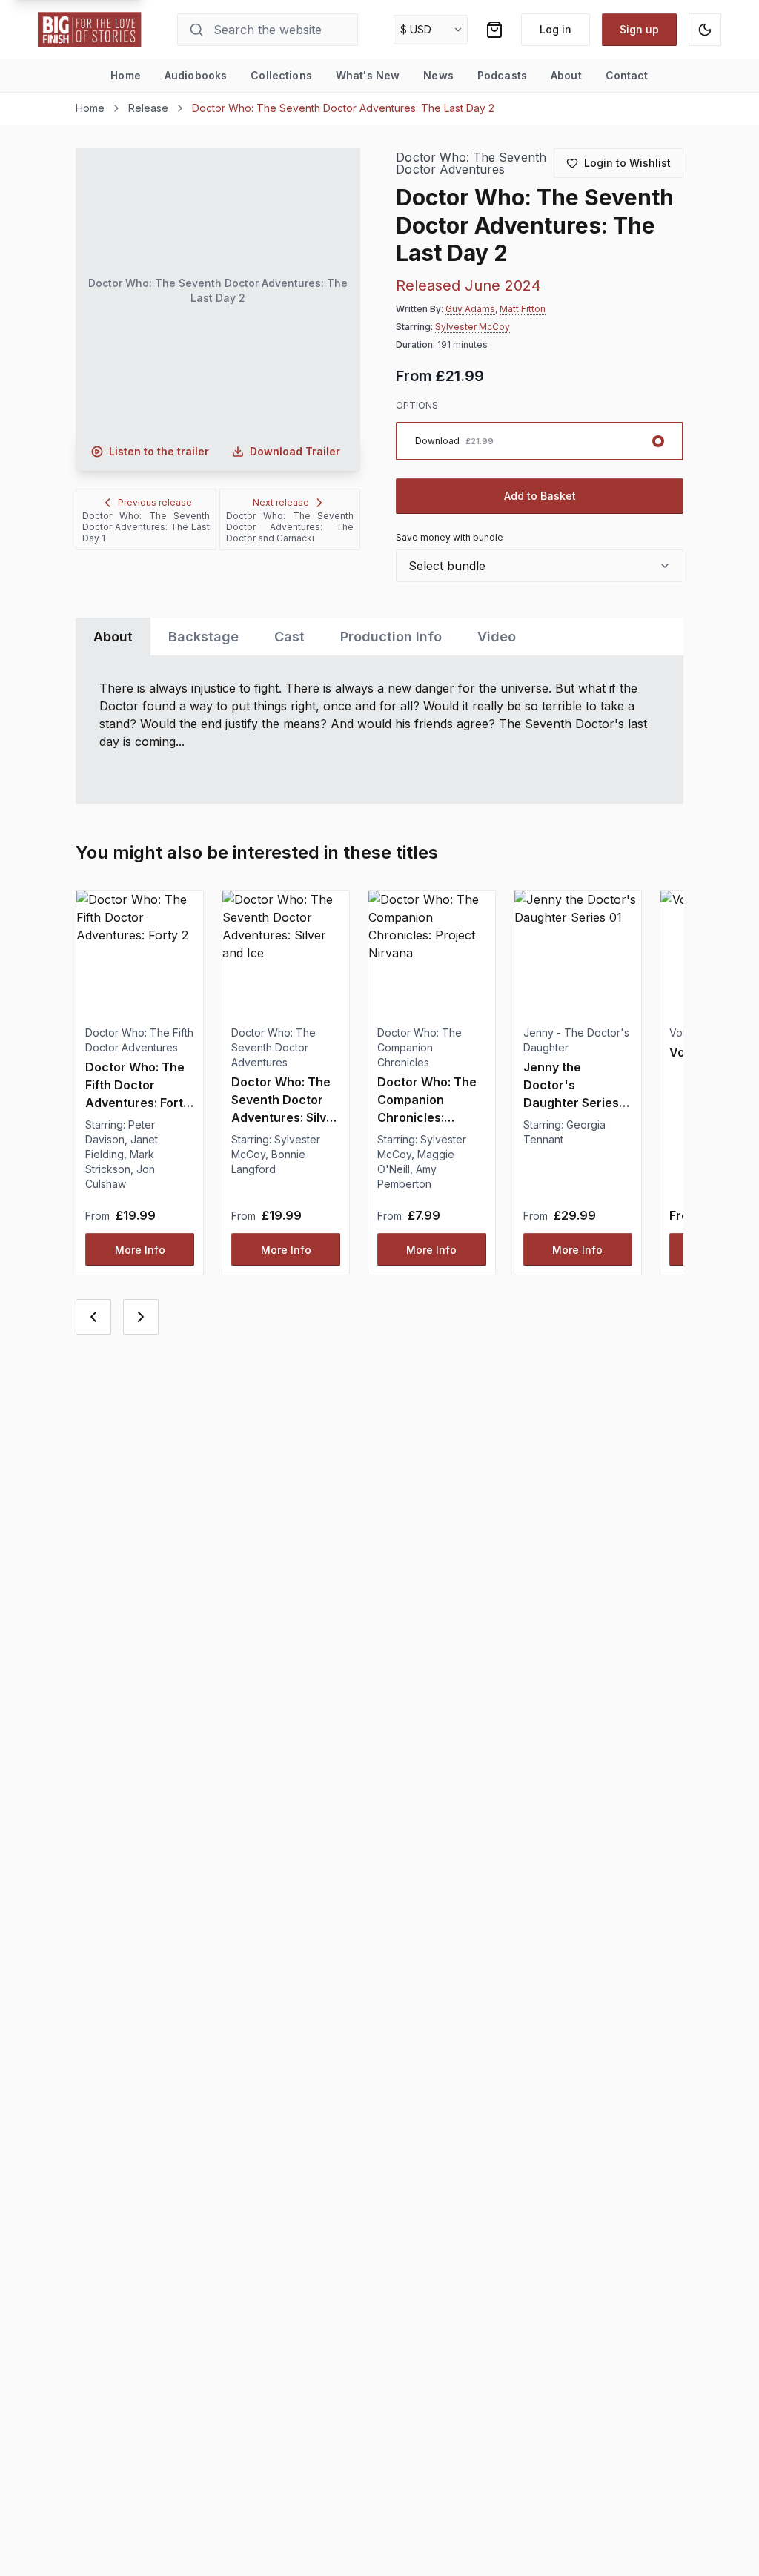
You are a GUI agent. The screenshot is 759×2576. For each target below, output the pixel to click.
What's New (368, 75)
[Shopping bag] (494, 30)
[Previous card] (93, 1317)
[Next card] (141, 1317)
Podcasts (502, 75)
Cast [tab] (289, 637)
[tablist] (379, 637)
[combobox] (539, 566)
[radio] (539, 441)
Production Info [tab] (391, 637)
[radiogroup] (539, 441)
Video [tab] (497, 637)
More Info (140, 1250)
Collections (281, 75)
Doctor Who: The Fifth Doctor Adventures (139, 1040)
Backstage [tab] (203, 637)
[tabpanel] (379, 730)
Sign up (639, 29)
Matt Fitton (523, 309)
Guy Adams (470, 309)
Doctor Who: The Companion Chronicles (420, 1047)
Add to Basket (540, 496)
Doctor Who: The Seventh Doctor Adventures (471, 164)
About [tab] (113, 637)
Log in (556, 29)
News (438, 75)
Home (126, 75)
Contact (627, 75)
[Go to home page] (90, 30)
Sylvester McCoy (473, 327)
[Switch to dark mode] (705, 30)
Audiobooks (196, 75)
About (566, 75)
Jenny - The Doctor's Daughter (576, 1040)
